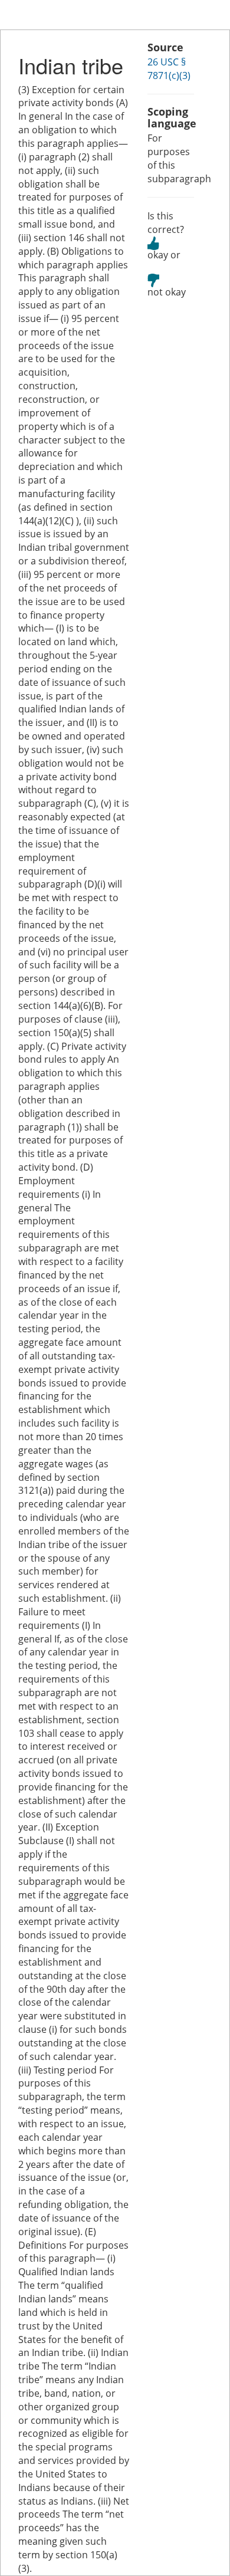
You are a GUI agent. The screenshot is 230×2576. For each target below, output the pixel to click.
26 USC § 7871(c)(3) (169, 69)
